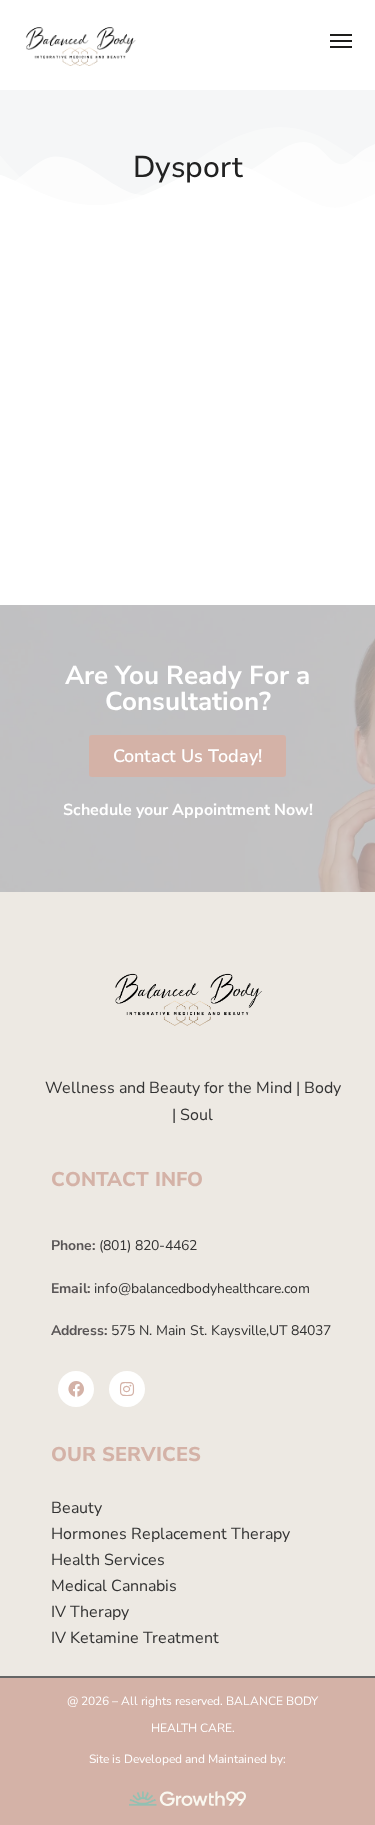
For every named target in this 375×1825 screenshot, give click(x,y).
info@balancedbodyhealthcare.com (200, 1288)
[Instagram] (127, 1389)
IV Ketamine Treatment (135, 1638)
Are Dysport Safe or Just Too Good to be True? (185, 496)
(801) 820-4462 (146, 1245)
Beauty (76, 1508)
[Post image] (187, 336)
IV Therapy (90, 1612)
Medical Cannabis (114, 1586)
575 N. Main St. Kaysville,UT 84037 (219, 1330)
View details (71, 551)
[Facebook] (76, 1389)
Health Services (108, 1560)
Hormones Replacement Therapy (170, 1534)
